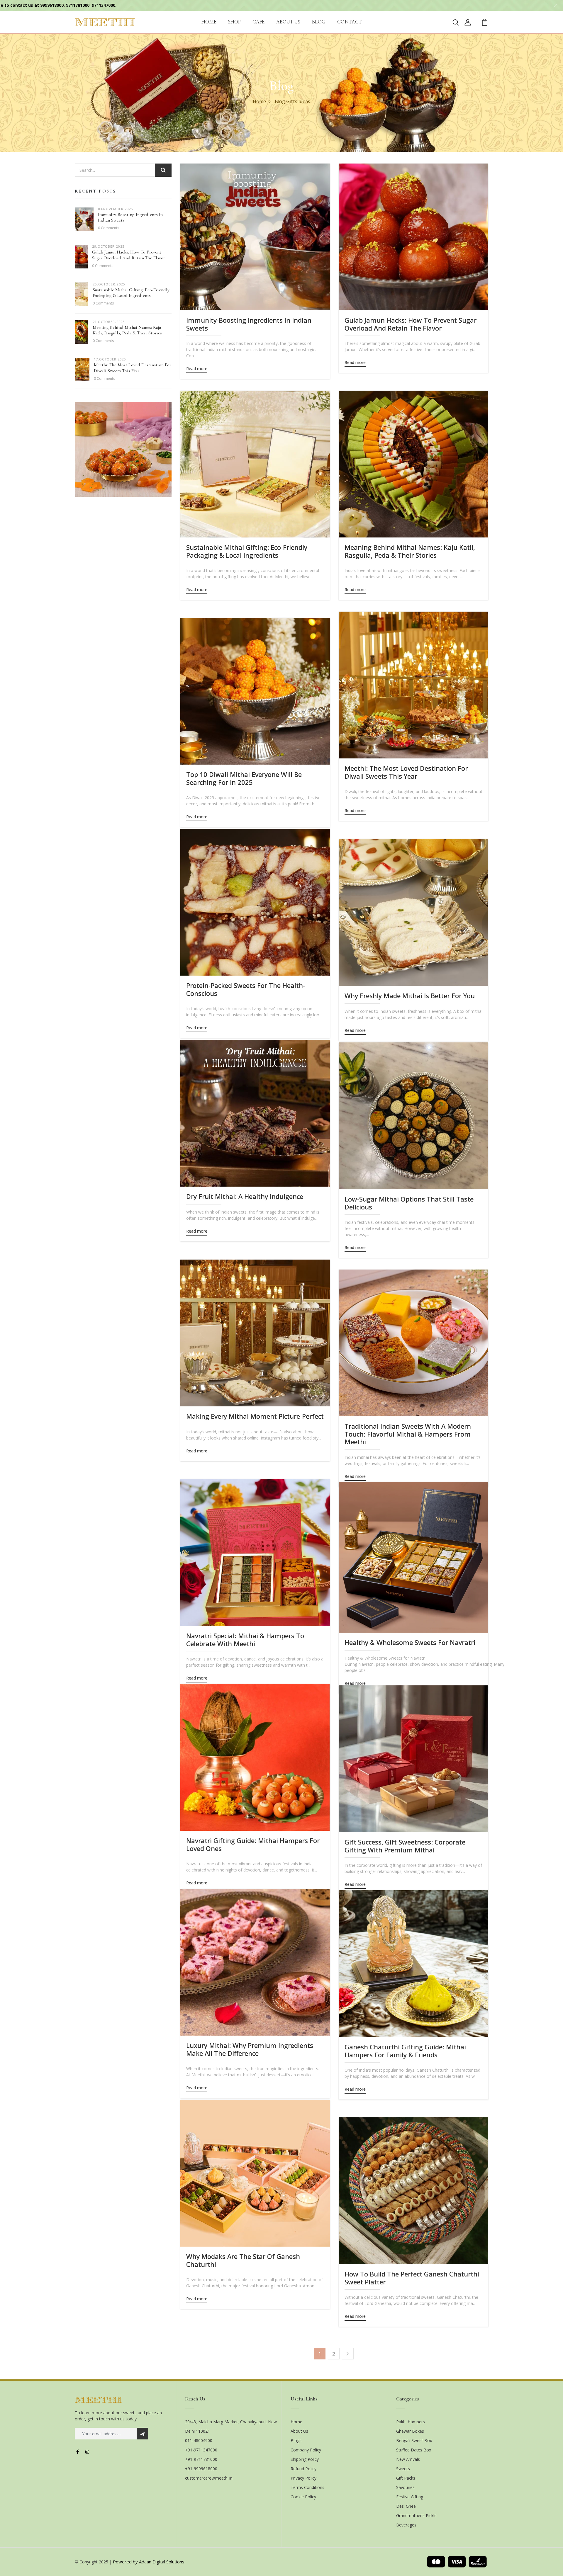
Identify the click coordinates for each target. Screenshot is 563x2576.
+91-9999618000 (201, 2469)
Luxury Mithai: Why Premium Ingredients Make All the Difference (250, 2049)
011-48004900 (199, 2440)
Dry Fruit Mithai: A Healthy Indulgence (245, 1196)
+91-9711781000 (201, 2459)
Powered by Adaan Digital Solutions (149, 2562)
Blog (280, 101)
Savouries (405, 2487)
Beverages (406, 2525)
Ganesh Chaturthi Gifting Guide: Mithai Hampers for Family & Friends (405, 2051)
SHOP (234, 22)
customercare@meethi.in (209, 2478)
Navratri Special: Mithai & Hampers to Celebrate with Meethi (245, 1640)
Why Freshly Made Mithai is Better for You (410, 996)
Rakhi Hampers (411, 2422)
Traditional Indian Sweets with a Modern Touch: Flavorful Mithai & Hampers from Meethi (408, 1434)
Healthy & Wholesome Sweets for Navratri (410, 1642)
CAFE (258, 22)
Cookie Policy (303, 2497)
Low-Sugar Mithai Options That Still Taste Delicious (409, 1203)
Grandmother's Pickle (416, 2515)
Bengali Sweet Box (414, 2440)
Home (259, 101)
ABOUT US (288, 22)
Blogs (296, 2440)
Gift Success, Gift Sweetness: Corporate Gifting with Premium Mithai (405, 1846)
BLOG (319, 22)
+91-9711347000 (201, 2450)
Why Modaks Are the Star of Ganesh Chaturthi (243, 2260)
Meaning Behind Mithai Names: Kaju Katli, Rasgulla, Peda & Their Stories (127, 330)
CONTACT (350, 22)
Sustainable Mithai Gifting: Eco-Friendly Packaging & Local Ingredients (131, 293)
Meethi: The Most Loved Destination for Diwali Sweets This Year (133, 368)
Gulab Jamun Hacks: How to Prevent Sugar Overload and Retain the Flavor (129, 255)
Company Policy (306, 2450)
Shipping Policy (305, 2459)
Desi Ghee (406, 2506)
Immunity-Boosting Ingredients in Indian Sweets (130, 217)
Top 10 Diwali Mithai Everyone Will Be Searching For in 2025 (244, 778)
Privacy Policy (303, 2478)
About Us (299, 2431)
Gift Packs (406, 2478)
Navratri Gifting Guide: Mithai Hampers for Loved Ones (253, 1844)
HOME (209, 22)
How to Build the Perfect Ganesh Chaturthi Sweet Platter (412, 2278)
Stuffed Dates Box (414, 2450)
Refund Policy (303, 2469)
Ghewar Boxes (410, 2431)
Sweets (403, 2469)
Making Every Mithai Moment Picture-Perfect (255, 1416)
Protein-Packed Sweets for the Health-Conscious (246, 989)
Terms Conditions (307, 2487)
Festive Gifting (410, 2497)
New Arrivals (408, 2459)
